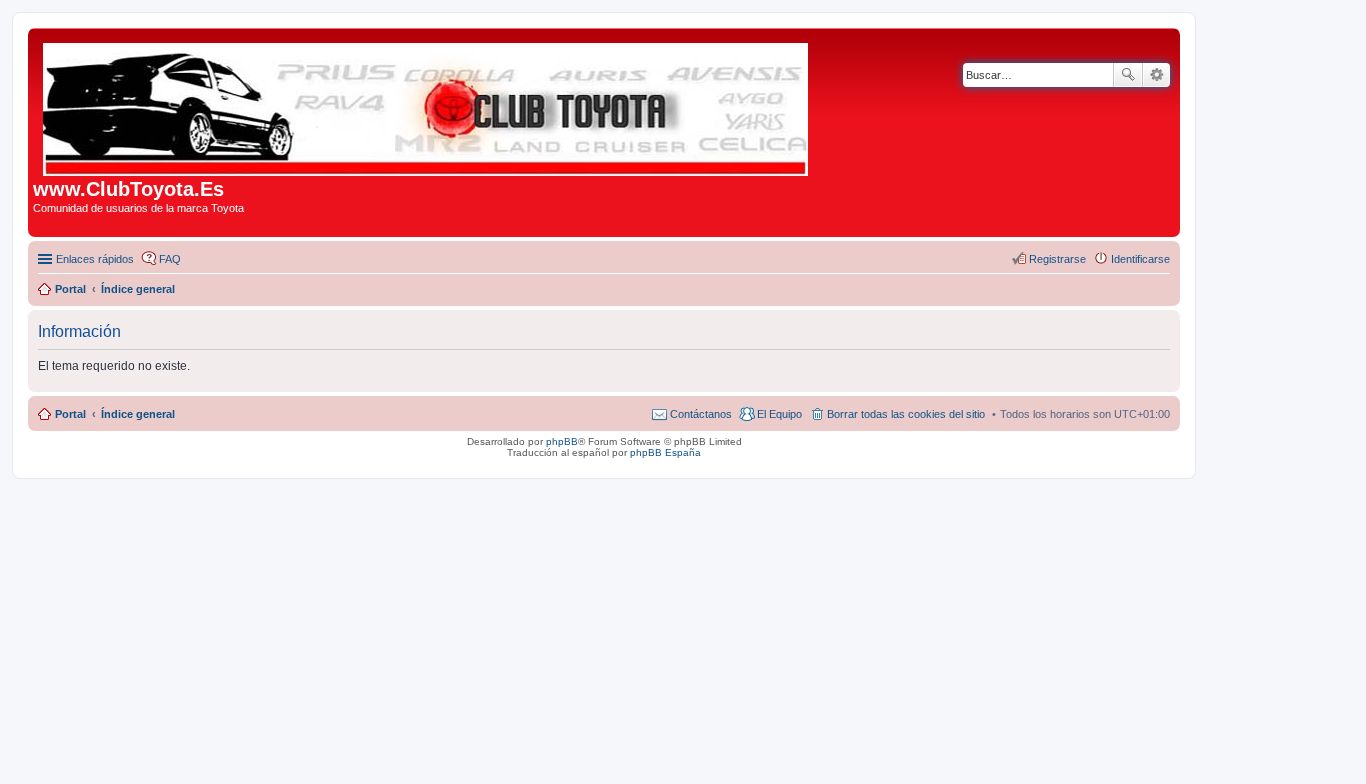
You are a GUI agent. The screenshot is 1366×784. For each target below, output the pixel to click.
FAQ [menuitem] (170, 259)
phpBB (562, 441)
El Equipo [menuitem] (779, 414)
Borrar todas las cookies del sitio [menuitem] (906, 414)
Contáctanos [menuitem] (701, 414)
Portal (70, 289)
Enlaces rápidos (95, 259)
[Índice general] (427, 105)
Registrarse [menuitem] (1057, 259)
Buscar (1128, 75)
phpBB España (665, 452)
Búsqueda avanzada (1156, 75)
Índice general (138, 414)
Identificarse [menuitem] (1140, 259)
